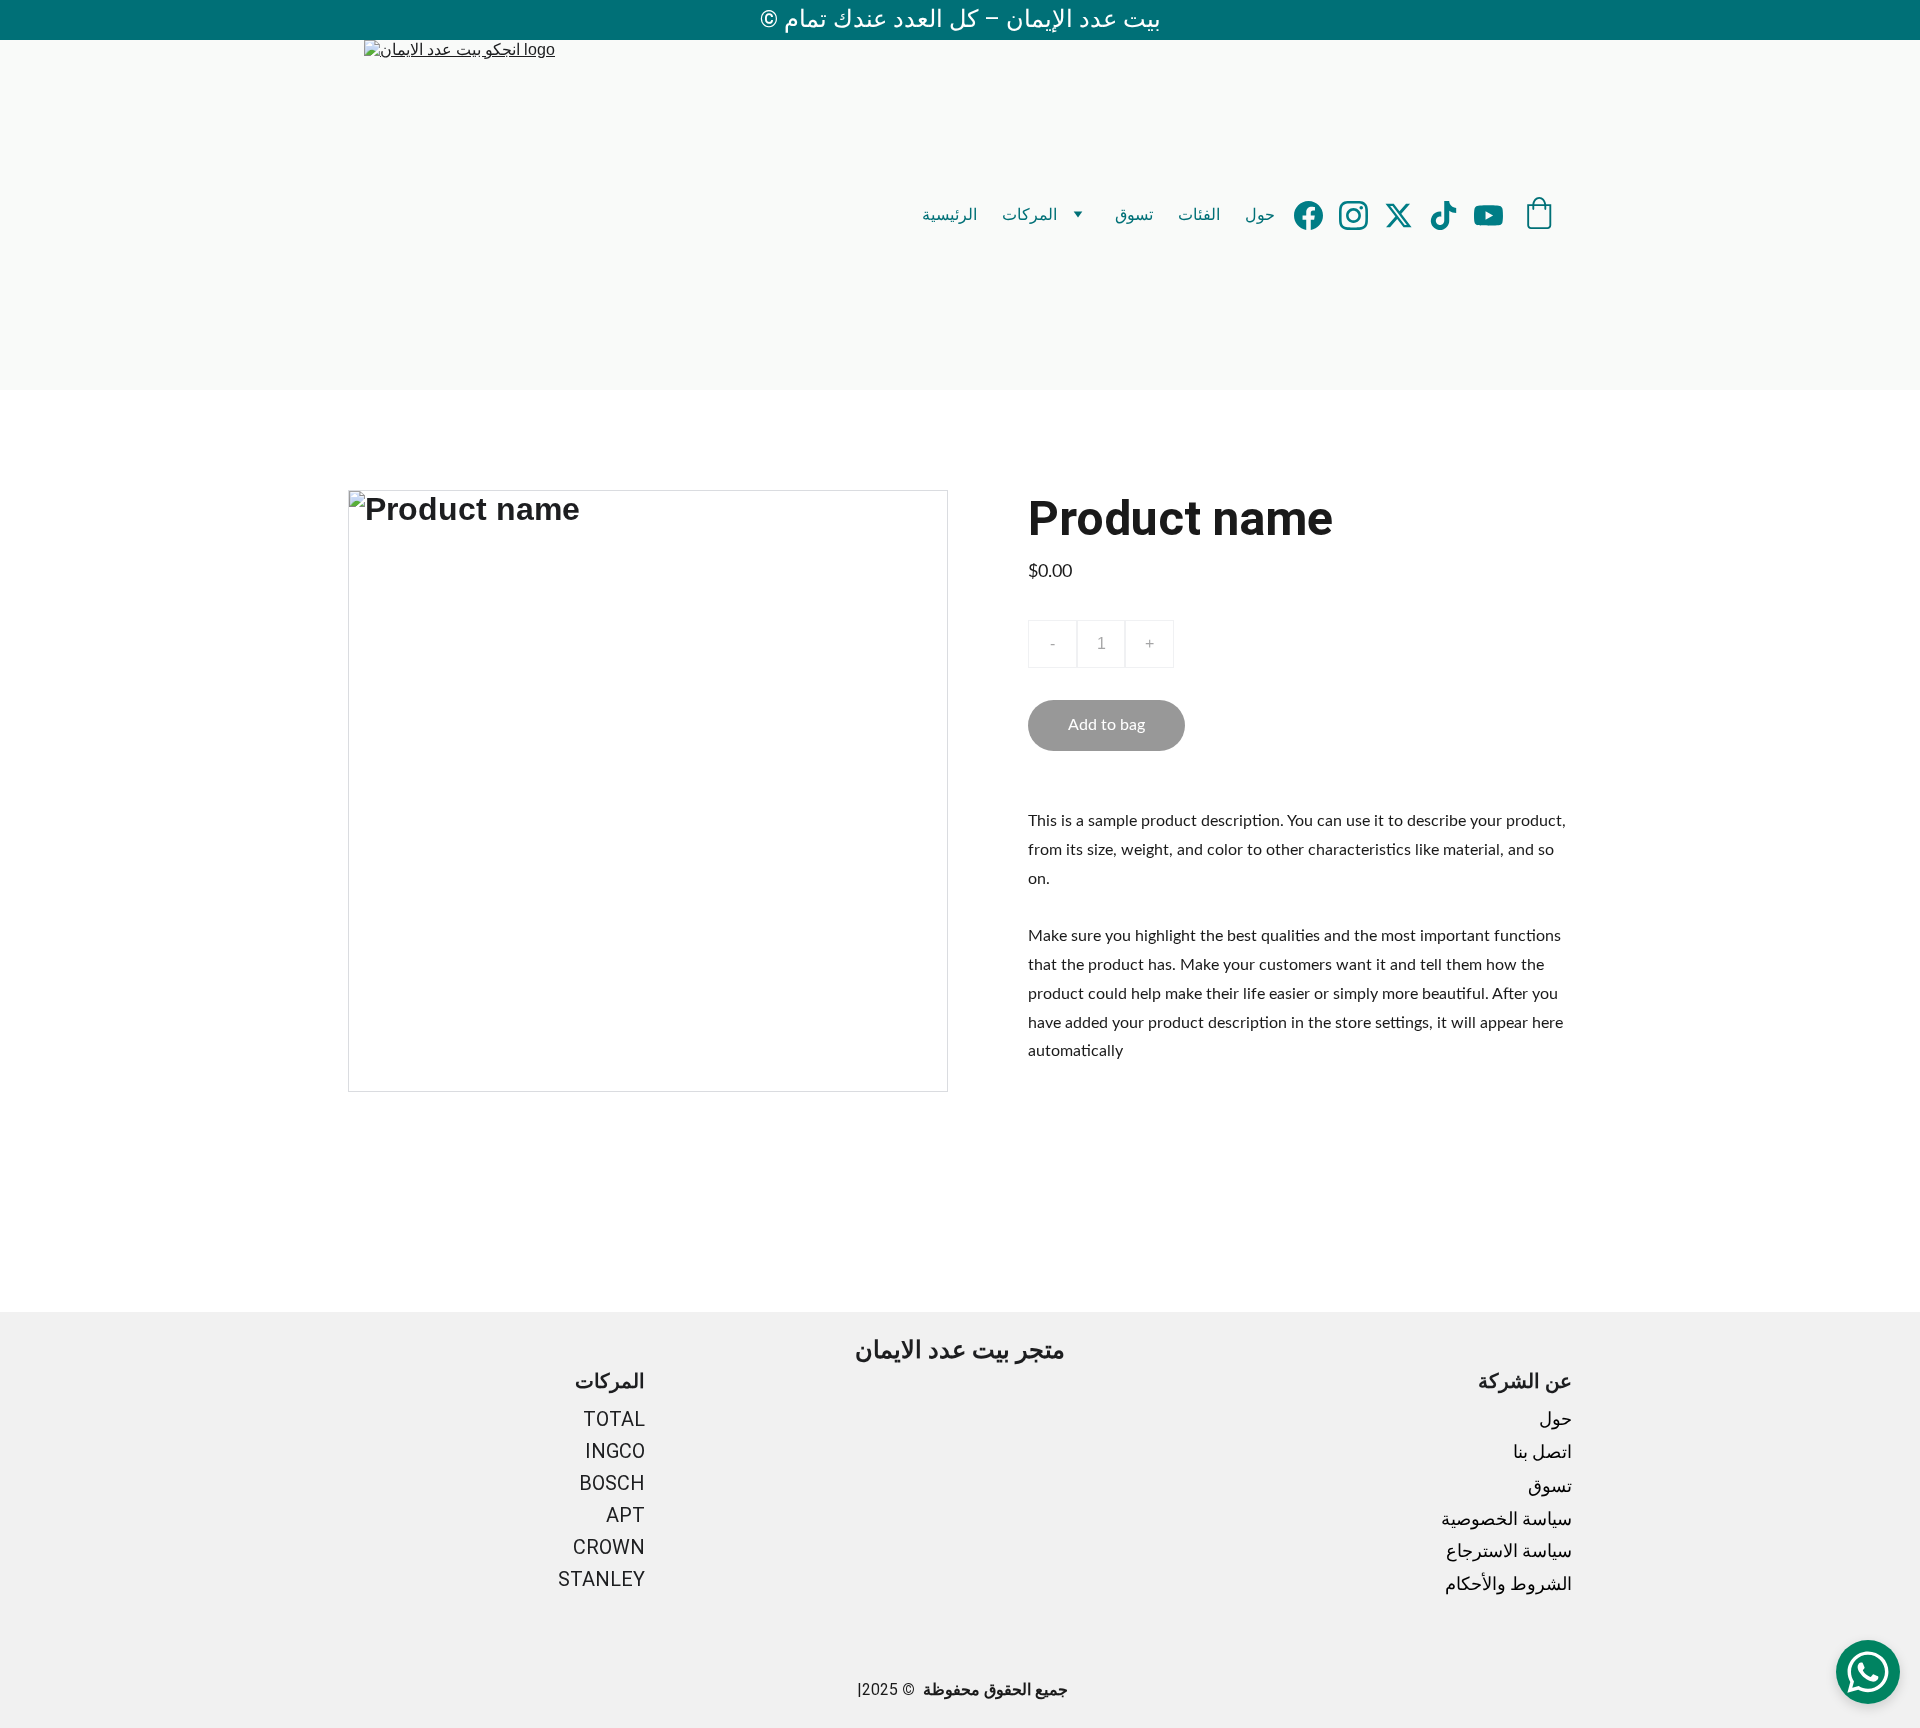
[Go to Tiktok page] (1451, 215)
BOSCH (612, 1483)
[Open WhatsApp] (1868, 1672)
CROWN (609, 1547)
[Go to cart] (1539, 215)
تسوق (1134, 214)
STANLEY (601, 1579)
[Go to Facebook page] (1316, 215)
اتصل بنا (1540, 1451)
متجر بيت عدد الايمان (960, 1350)
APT (625, 1515)
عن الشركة (1525, 1381)
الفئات (1199, 214)
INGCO (615, 1451)
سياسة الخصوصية (1506, 1518)
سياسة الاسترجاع (1509, 1550)
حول (1260, 214)
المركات (1029, 214)
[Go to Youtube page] (1488, 215)
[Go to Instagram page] (1361, 215)
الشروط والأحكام (1508, 1583)
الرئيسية (949, 214)
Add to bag (1106, 725)
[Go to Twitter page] (1406, 215)
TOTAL (614, 1419)
